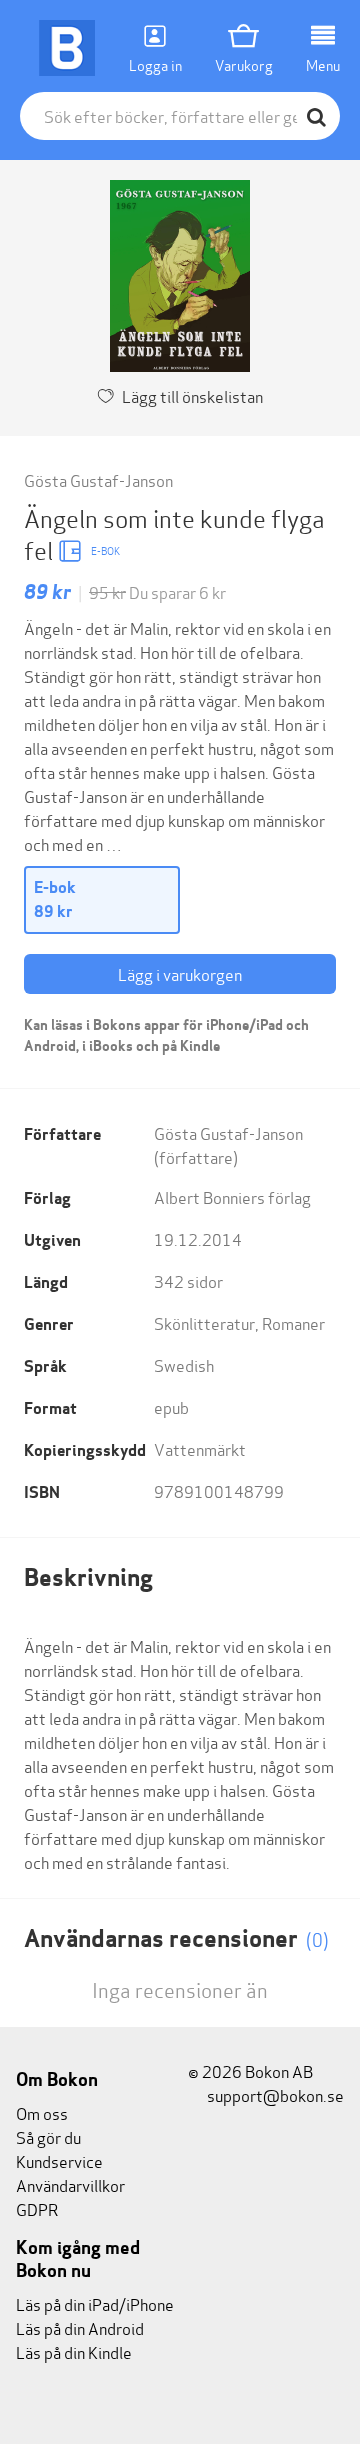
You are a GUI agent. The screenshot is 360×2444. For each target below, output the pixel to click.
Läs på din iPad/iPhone (95, 2303)
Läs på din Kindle (74, 2351)
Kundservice (59, 2160)
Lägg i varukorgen (180, 973)
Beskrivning (88, 1577)
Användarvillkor (70, 2184)
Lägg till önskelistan (192, 395)
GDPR (37, 2208)
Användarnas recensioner (176, 1938)
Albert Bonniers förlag (232, 1196)
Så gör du (48, 2136)
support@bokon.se (274, 2094)
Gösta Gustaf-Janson (98, 479)
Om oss (42, 2112)
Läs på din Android (80, 2327)
